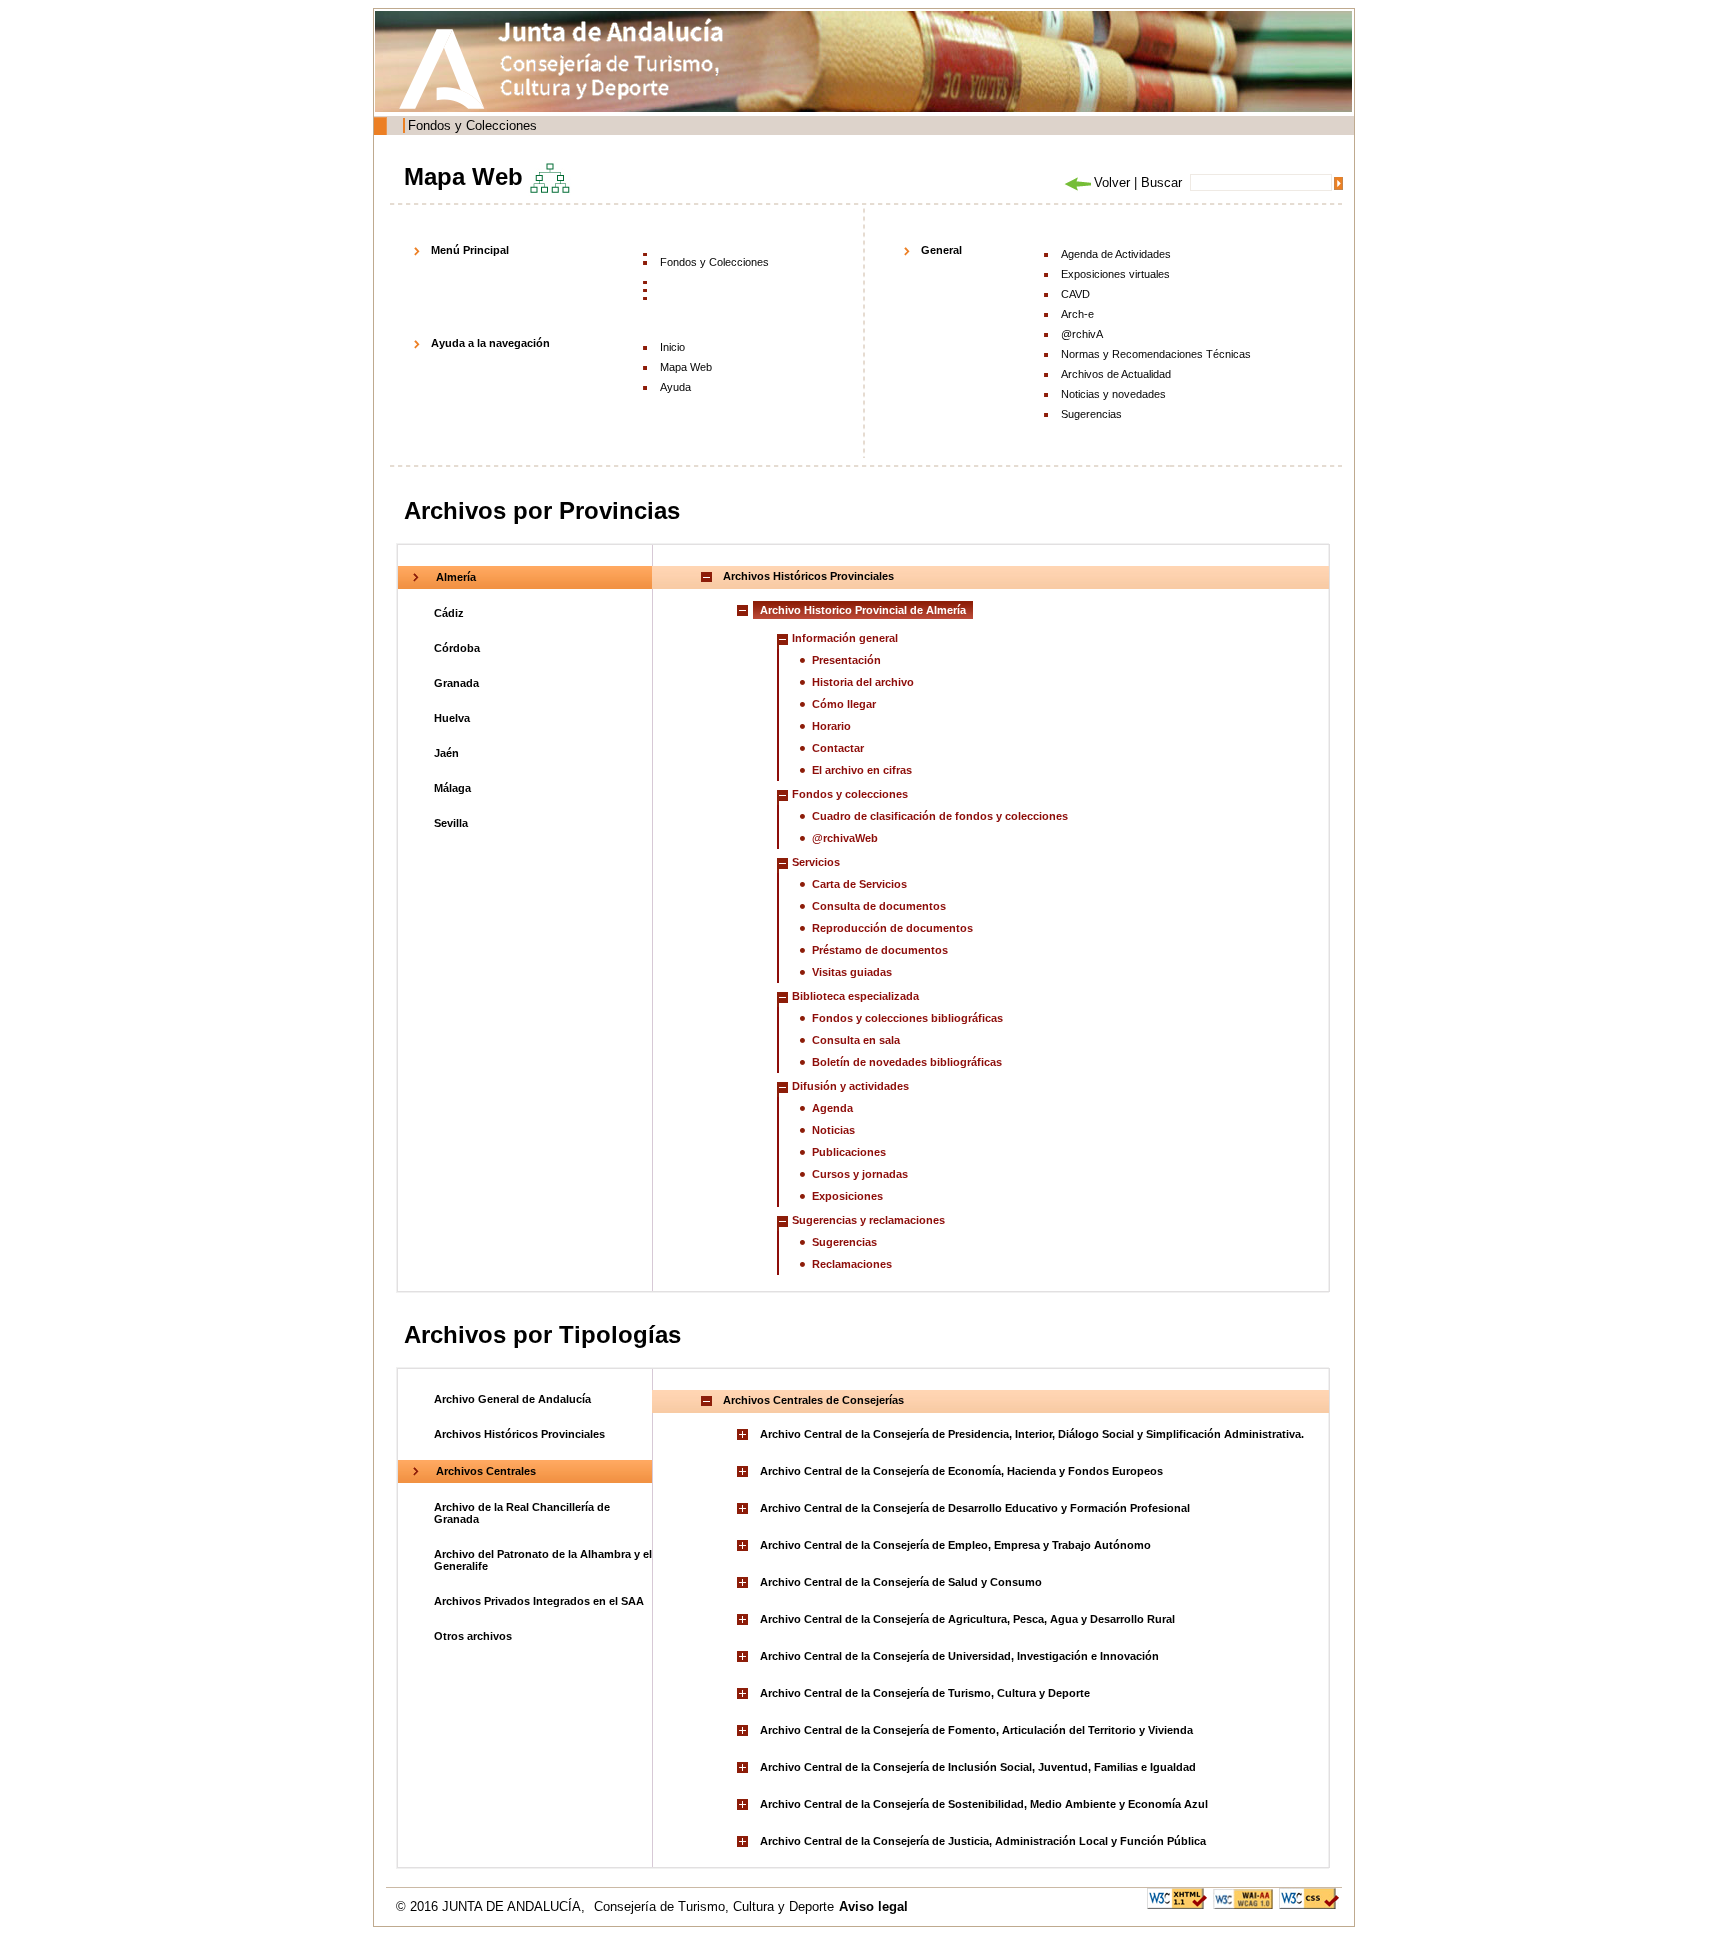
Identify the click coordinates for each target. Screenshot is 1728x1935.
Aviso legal (873, 1906)
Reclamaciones (852, 1264)
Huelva (452, 718)
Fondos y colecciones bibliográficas (907, 1018)
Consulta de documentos (879, 906)
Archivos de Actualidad (1116, 374)
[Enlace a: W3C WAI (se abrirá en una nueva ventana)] (1243, 1897)
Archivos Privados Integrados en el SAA (539, 1601)
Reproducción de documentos (892, 928)
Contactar (838, 748)
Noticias (833, 1130)
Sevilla (451, 823)
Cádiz (449, 613)
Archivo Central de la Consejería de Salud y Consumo (901, 1582)
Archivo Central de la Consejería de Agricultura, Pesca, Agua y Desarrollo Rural (967, 1619)
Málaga (452, 788)
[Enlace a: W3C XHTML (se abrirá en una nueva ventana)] (1177, 1897)
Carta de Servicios (859, 884)
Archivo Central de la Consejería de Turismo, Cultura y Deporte (925, 1693)
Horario (831, 726)
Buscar (1161, 182)
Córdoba (457, 648)
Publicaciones (849, 1152)
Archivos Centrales (486, 1471)
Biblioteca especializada (855, 996)
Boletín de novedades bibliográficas (907, 1062)
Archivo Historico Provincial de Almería (863, 610)
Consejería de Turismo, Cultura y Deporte (714, 1906)
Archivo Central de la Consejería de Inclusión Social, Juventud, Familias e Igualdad (978, 1767)
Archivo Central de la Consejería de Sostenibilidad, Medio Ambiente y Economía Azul (984, 1804)
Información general (845, 638)
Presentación (846, 660)
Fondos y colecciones (850, 794)
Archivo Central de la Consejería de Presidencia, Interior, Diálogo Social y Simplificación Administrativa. (1032, 1434)
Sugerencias (1091, 414)
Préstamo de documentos (880, 950)
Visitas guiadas (852, 972)
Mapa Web (686, 367)
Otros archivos (473, 1636)
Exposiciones (847, 1196)
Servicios (816, 862)
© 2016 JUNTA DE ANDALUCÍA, (492, 1906)
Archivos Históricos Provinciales (519, 1434)
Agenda (832, 1108)
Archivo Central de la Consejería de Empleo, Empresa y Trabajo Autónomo (955, 1545)
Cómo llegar (844, 704)
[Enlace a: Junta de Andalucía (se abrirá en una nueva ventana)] (447, 69)
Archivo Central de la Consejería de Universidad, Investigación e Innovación (959, 1656)
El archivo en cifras (862, 770)
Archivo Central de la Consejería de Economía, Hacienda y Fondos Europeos (961, 1471)
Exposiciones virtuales (1115, 274)
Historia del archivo (863, 682)
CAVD (1075, 294)
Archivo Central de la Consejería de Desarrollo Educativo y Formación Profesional (975, 1508)
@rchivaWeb (845, 838)
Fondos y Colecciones (472, 125)
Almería (456, 577)
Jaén (446, 753)
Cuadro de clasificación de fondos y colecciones (940, 816)
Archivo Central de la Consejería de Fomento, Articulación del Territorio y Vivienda (976, 1730)
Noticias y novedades (1113, 394)
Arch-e (1077, 314)
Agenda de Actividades (1116, 254)
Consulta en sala (856, 1040)
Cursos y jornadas (860, 1174)
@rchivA (1082, 334)
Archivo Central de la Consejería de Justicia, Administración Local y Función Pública (983, 1841)
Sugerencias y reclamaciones (868, 1220)
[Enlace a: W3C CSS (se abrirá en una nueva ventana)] (1309, 1897)
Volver (1112, 182)
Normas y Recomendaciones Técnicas (1156, 354)
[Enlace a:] (745, 1434)
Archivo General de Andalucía (512, 1399)
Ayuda (675, 387)
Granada (456, 683)
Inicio (672, 347)
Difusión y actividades (850, 1086)
